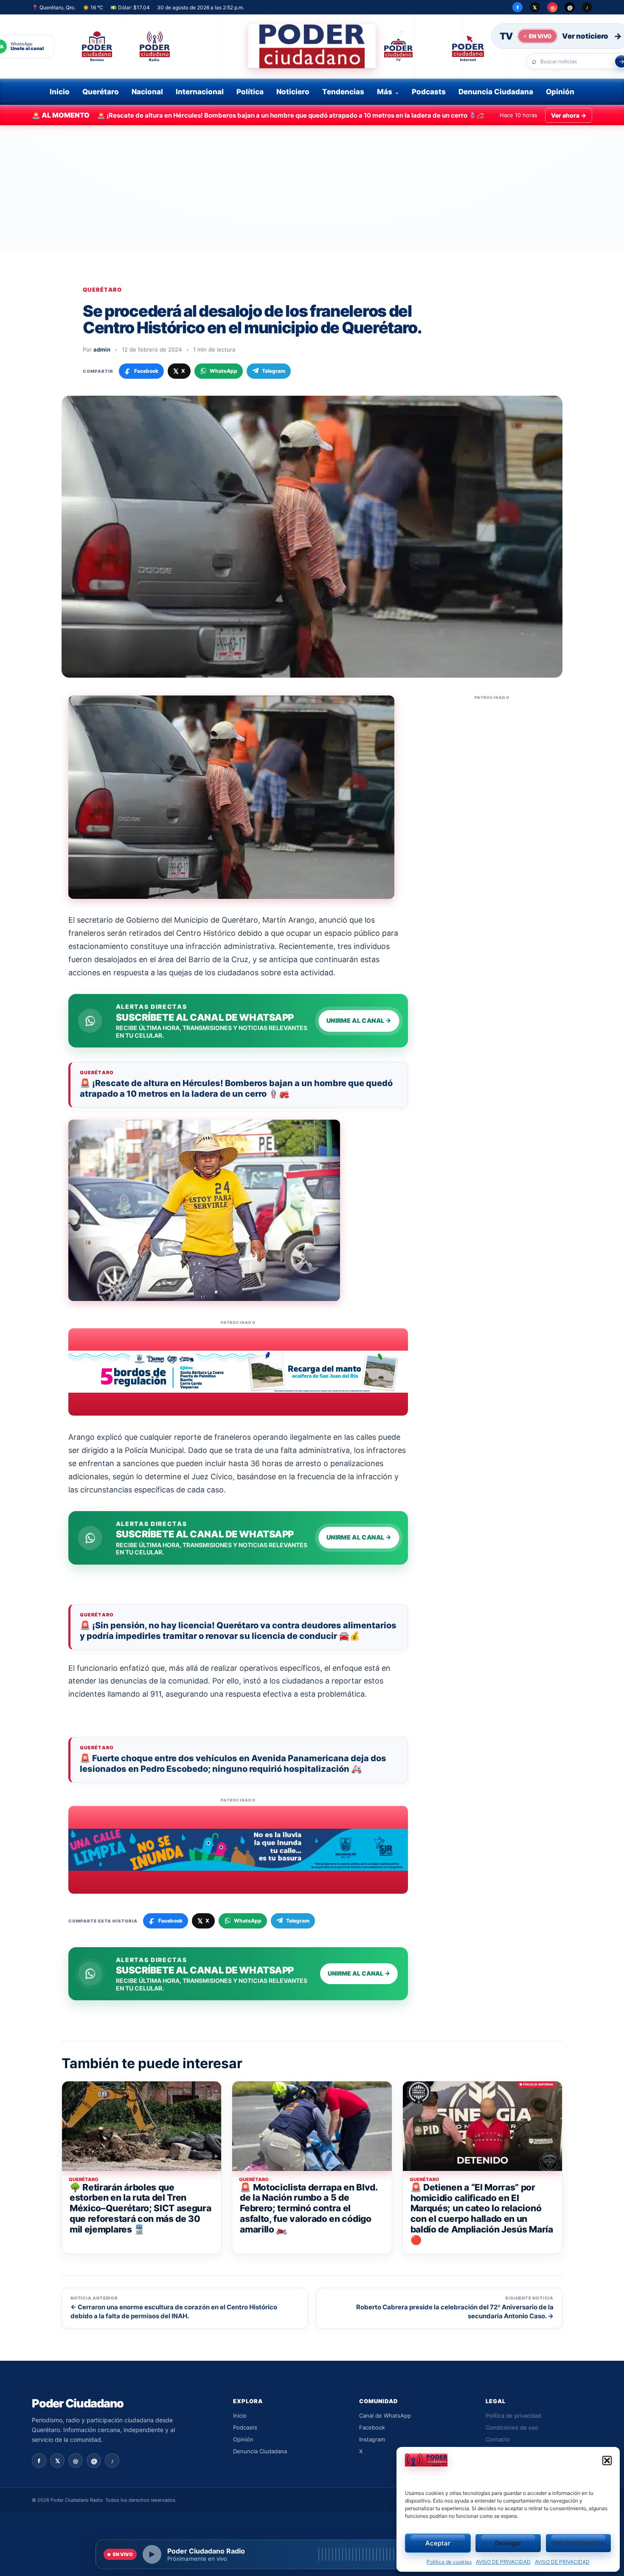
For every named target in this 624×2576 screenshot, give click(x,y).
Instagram (372, 2439)
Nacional (147, 92)
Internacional (200, 92)
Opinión (560, 92)
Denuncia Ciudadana (496, 92)
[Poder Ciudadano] (312, 46)
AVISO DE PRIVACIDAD (503, 2562)
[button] (607, 2461)
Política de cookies (449, 2562)
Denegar (508, 2543)
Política (250, 92)
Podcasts (429, 92)
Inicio (60, 92)
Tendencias (343, 92)
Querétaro (101, 92)
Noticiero (293, 92)
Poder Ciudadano (78, 2403)
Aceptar (438, 2543)
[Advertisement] (312, 189)
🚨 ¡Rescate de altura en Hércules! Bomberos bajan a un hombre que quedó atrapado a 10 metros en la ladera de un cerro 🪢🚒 (236, 1088)
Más (385, 92)
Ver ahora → (569, 115)
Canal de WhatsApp (385, 2416)
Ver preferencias (578, 2543)
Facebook (372, 2427)
